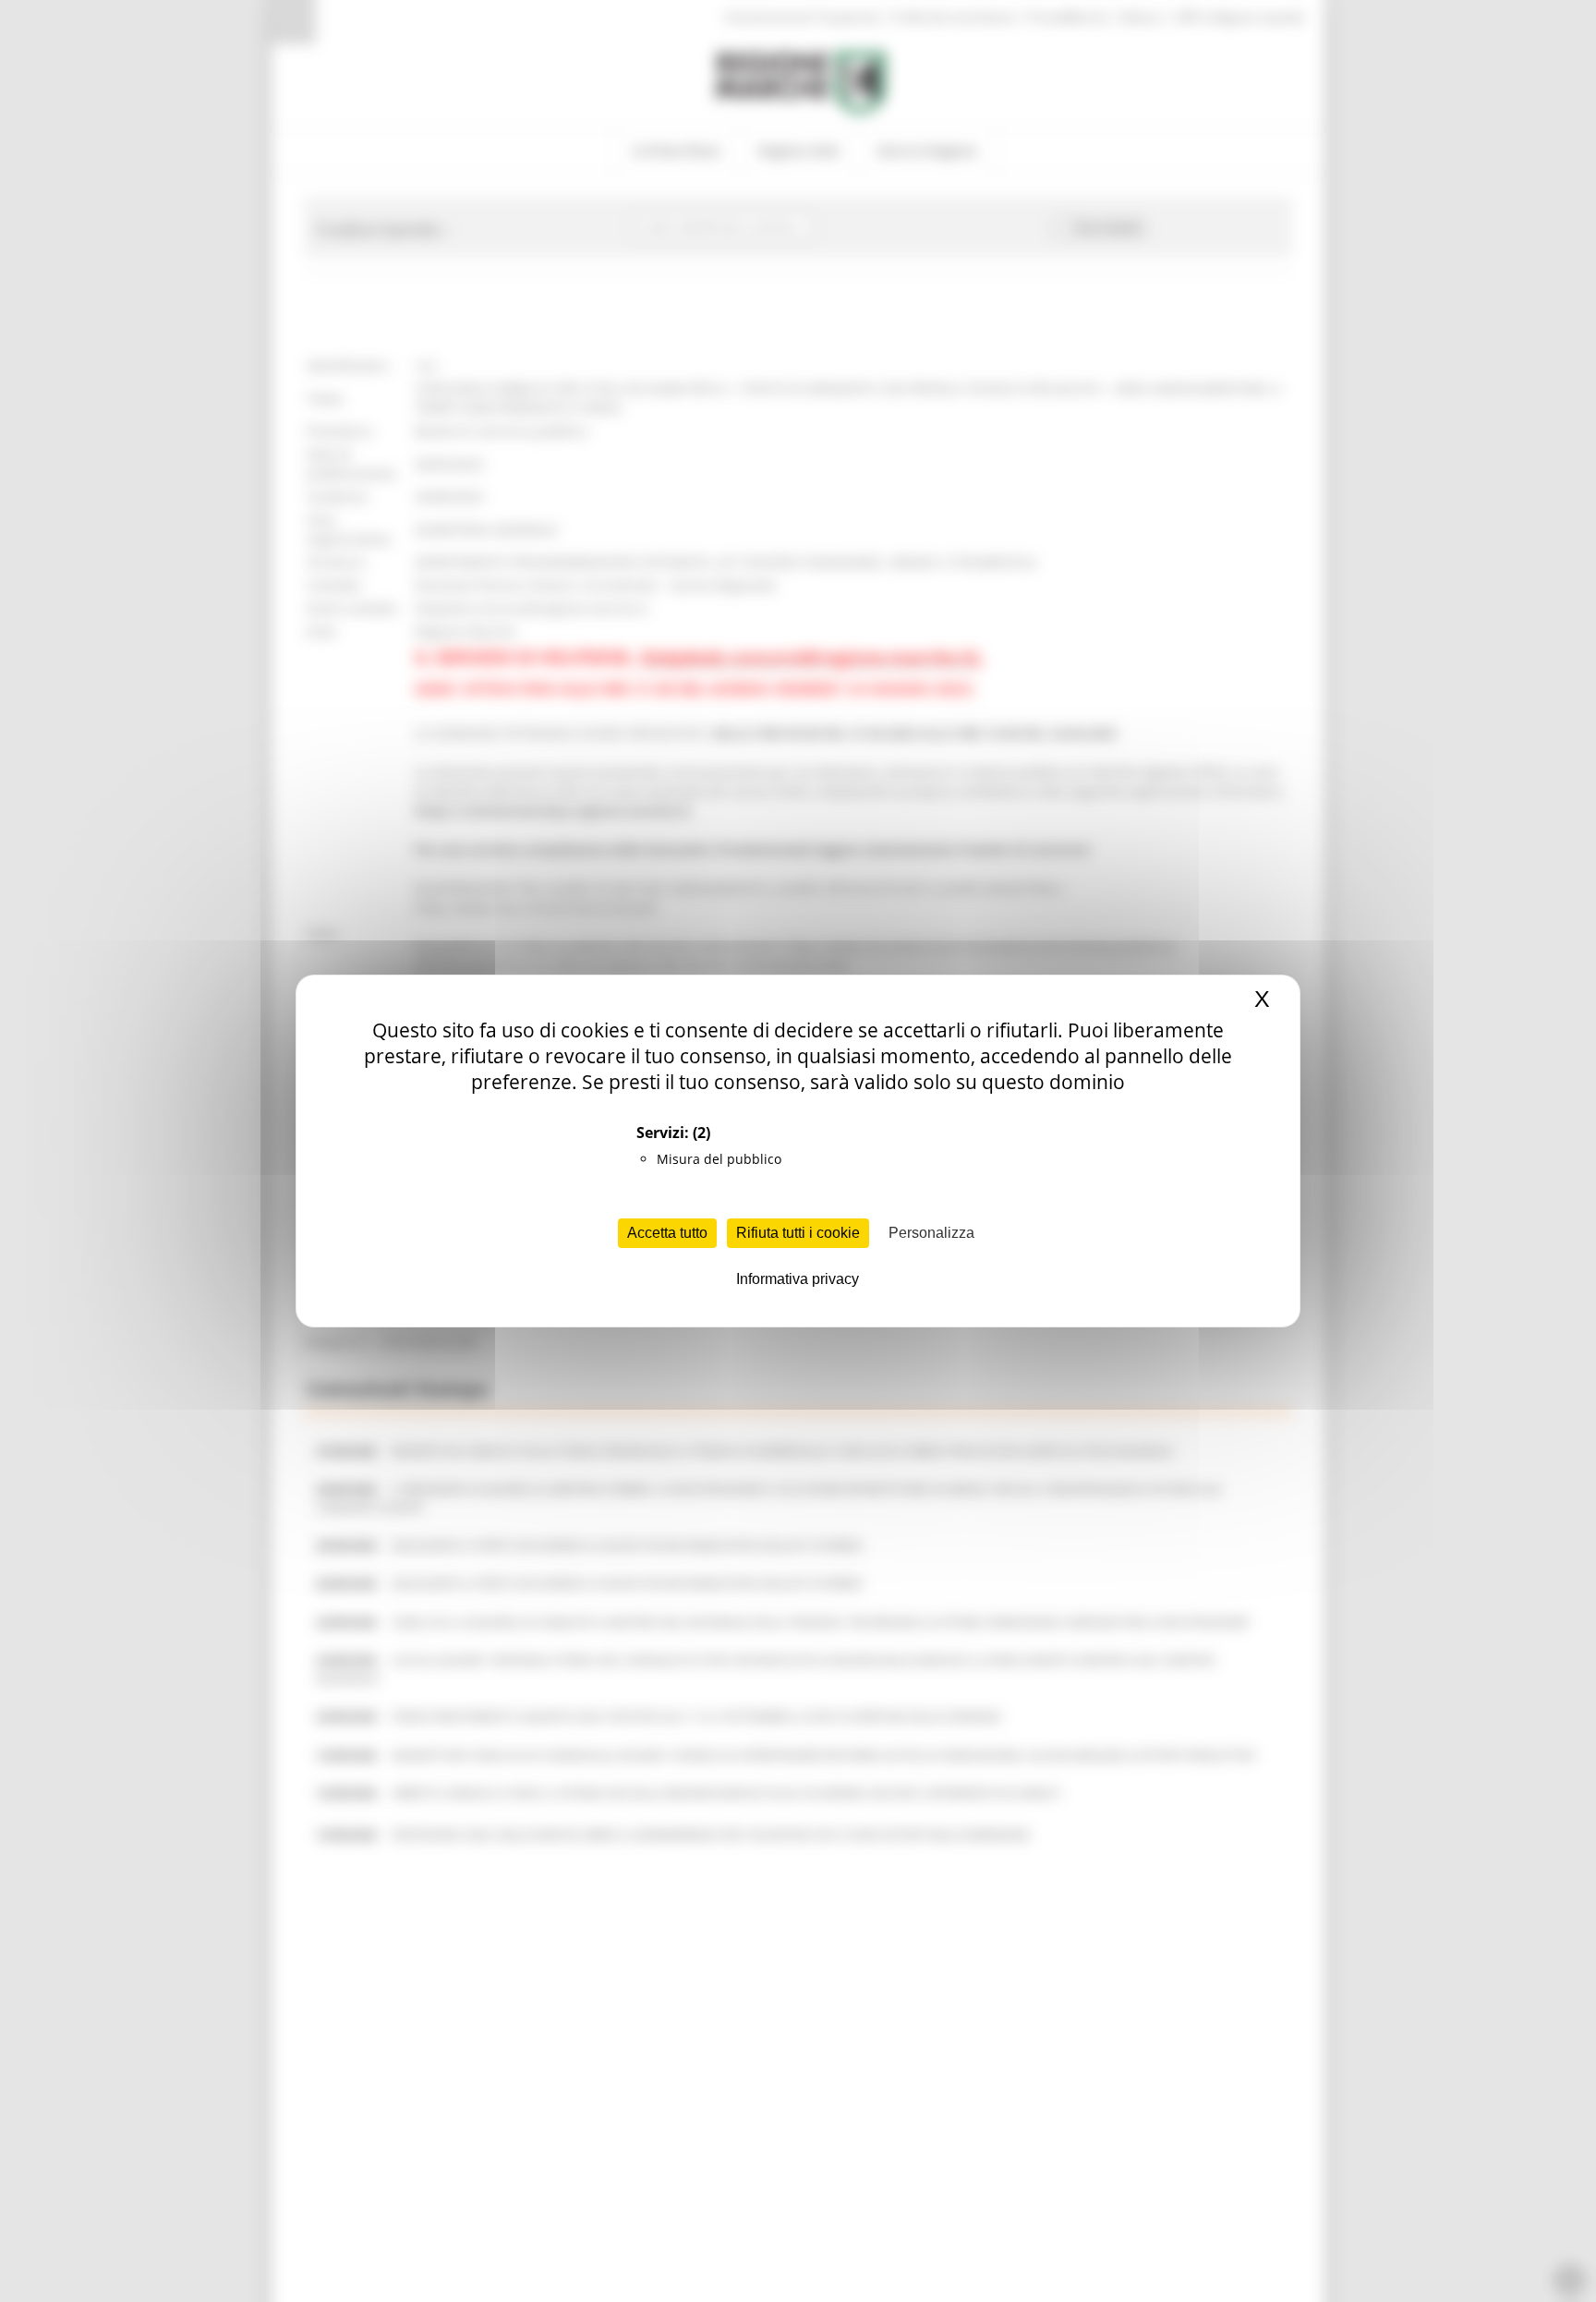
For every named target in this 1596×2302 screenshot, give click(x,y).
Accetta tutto (667, 1233)
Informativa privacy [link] (798, 1279)
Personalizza (931, 1233)
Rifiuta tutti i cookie (798, 1233)
